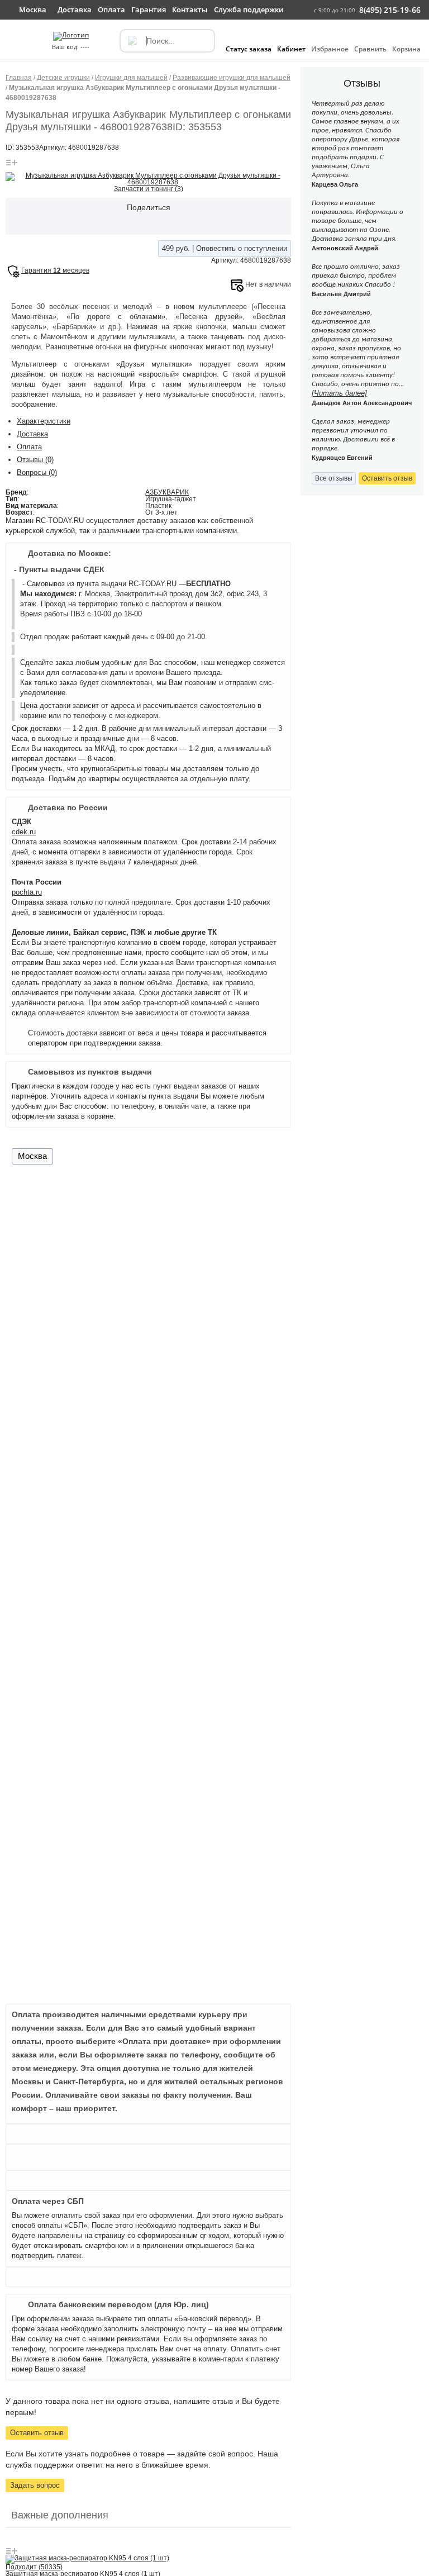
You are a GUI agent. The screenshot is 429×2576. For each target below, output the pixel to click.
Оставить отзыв (37, 2433)
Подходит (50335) (34, 2567)
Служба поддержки (249, 9)
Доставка (32, 434)
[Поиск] (132, 41)
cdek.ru (24, 832)
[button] (15, 46)
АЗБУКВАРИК (167, 492)
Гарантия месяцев (55, 270)
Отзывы (35, 460)
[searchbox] (167, 41)
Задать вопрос (35, 2485)
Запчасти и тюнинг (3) (149, 189)
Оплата (29, 447)
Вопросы (37, 472)
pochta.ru (27, 892)
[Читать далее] (339, 393)
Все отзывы (334, 478)
